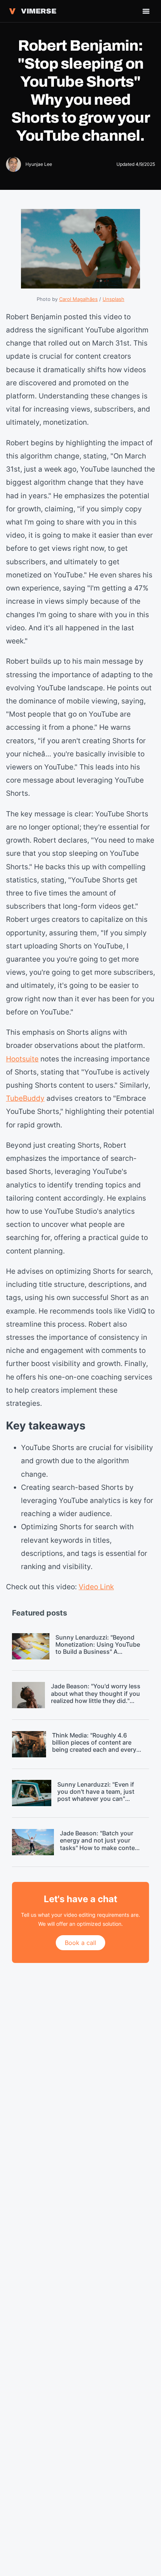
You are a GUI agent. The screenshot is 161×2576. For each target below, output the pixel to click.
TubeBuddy (25, 1098)
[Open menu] (146, 11)
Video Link (96, 1587)
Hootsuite (22, 1059)
